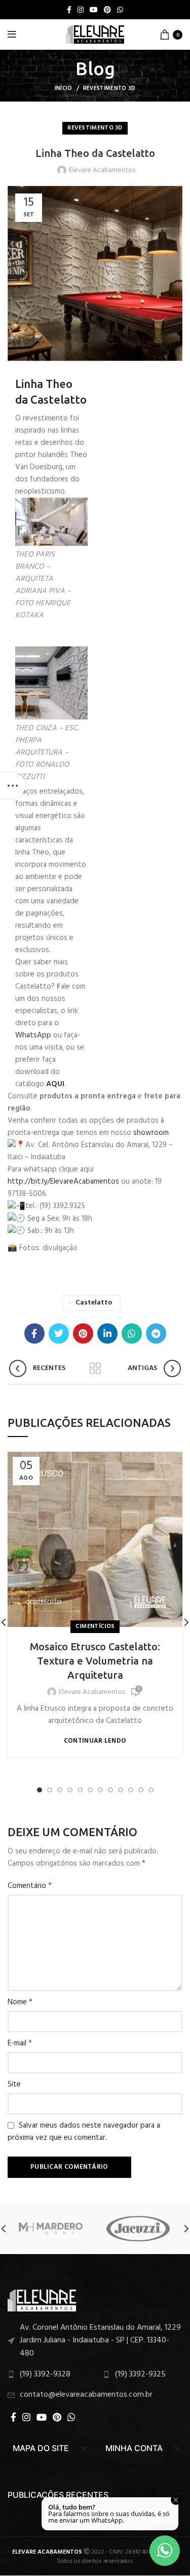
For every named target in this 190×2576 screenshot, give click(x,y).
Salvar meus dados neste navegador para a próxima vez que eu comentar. (84, 2132)
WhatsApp (33, 1035)
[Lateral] (13, 786)
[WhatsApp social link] (120, 10)
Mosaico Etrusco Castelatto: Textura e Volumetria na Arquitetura (95, 1661)
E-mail (20, 2043)
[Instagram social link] (81, 10)
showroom (151, 1133)
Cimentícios (95, 1626)
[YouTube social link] (94, 10)
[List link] (95, 2341)
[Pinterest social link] (107, 10)
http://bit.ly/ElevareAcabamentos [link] (63, 1182)
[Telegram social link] (156, 1333)
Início (64, 88)
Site (14, 2084)
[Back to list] (95, 1368)
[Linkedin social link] (107, 1333)
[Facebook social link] (69, 10)
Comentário (30, 1886)
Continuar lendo (95, 1741)
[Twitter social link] (59, 1333)
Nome (20, 2002)
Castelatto (94, 1303)
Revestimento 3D (109, 88)
